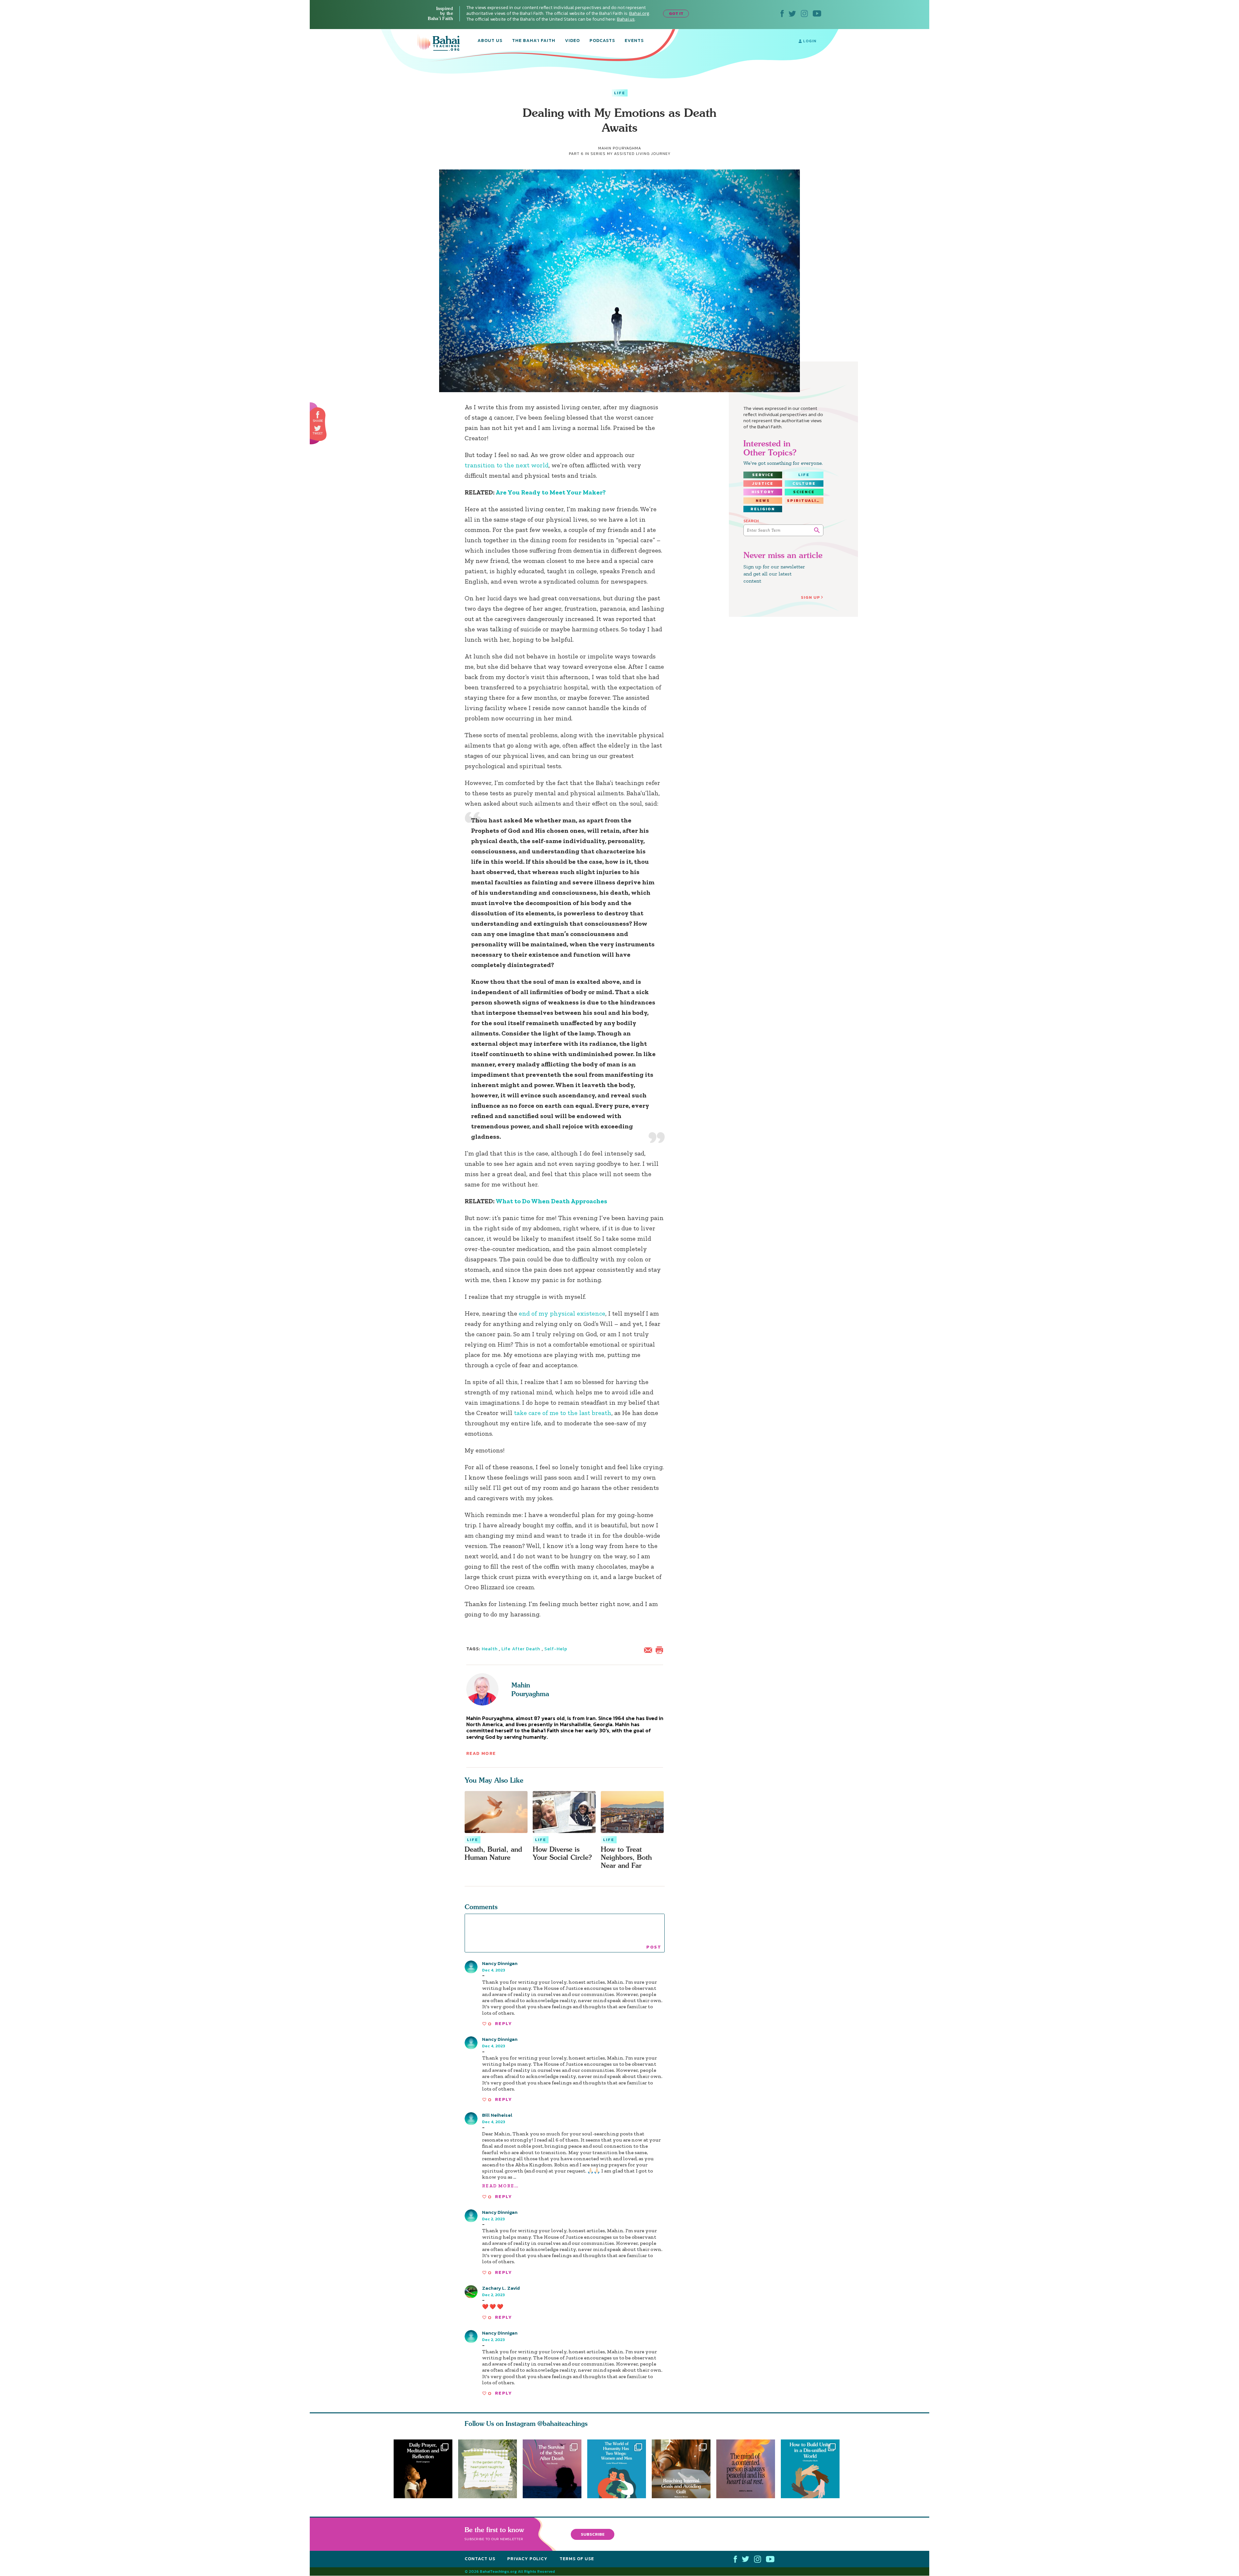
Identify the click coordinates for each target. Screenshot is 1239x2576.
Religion (763, 509)
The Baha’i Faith (534, 41)
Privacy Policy (527, 2559)
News (763, 501)
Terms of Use (577, 2559)
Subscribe (593, 2534)
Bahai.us (626, 19)
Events (634, 41)
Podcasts (602, 41)
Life (620, 93)
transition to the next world (507, 465)
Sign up (811, 597)
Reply (503, 2024)
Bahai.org (639, 13)
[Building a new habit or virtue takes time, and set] (684, 2469)
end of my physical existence (562, 1313)
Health (490, 1649)
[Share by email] (650, 1649)
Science (804, 492)
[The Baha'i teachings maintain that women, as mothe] (619, 2469)
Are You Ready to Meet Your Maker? (551, 492)
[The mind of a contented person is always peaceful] (749, 2469)
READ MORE (481, 1753)
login (809, 41)
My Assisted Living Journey (639, 154)
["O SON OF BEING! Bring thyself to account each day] (423, 2469)
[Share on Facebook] (318, 415)
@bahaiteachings (563, 2423)
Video (572, 41)
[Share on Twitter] (317, 428)
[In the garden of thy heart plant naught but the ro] (488, 2469)
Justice (763, 484)
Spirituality (805, 501)
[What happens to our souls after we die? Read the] (552, 2469)
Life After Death (521, 1649)
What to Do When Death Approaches (551, 1201)
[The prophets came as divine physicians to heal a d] (813, 2469)
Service (763, 475)
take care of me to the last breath (563, 1413)
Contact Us (480, 2559)
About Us (490, 41)
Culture (804, 484)
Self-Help (556, 1649)
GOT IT (676, 13)
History (763, 492)
